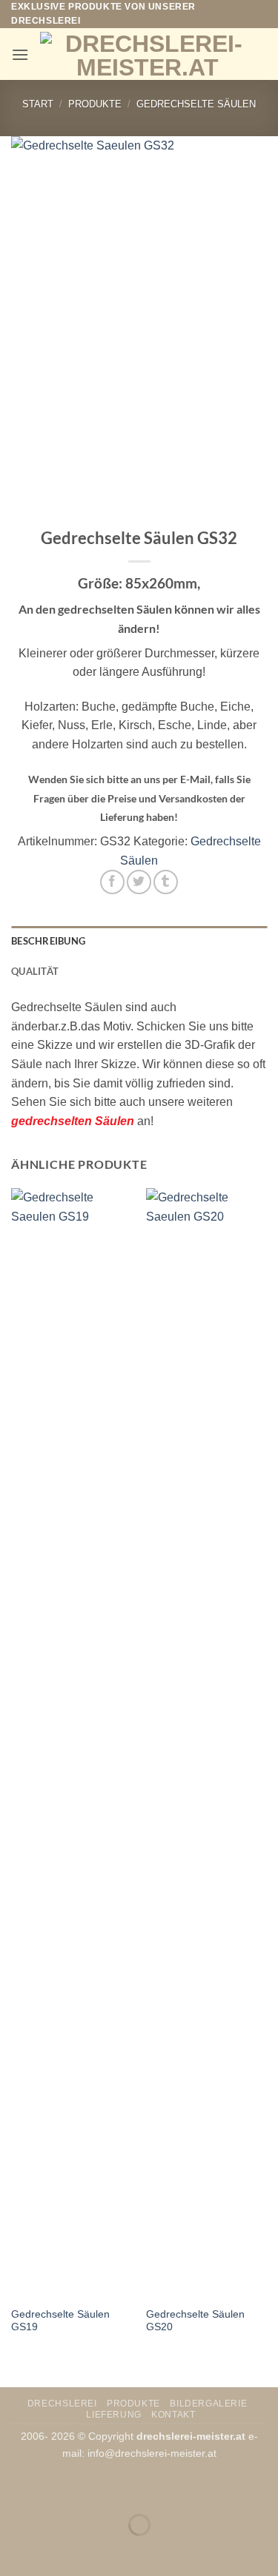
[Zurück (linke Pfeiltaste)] (14, 2550)
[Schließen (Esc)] (145, 2488)
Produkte (95, 104)
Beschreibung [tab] (48, 941)
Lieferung (114, 2415)
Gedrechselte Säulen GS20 (195, 2321)
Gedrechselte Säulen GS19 (60, 2321)
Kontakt (173, 2415)
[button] (20, 54)
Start (38, 104)
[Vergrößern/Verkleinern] (14, 2488)
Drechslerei (62, 2404)
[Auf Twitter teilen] (139, 882)
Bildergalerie (208, 2404)
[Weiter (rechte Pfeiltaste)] (58, 2550)
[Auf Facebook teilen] (112, 882)
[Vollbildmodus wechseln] (58, 2488)
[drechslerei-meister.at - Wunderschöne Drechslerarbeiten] (148, 54)
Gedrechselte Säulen (196, 104)
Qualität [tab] (35, 971)
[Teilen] (101, 2488)
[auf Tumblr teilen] (166, 882)
